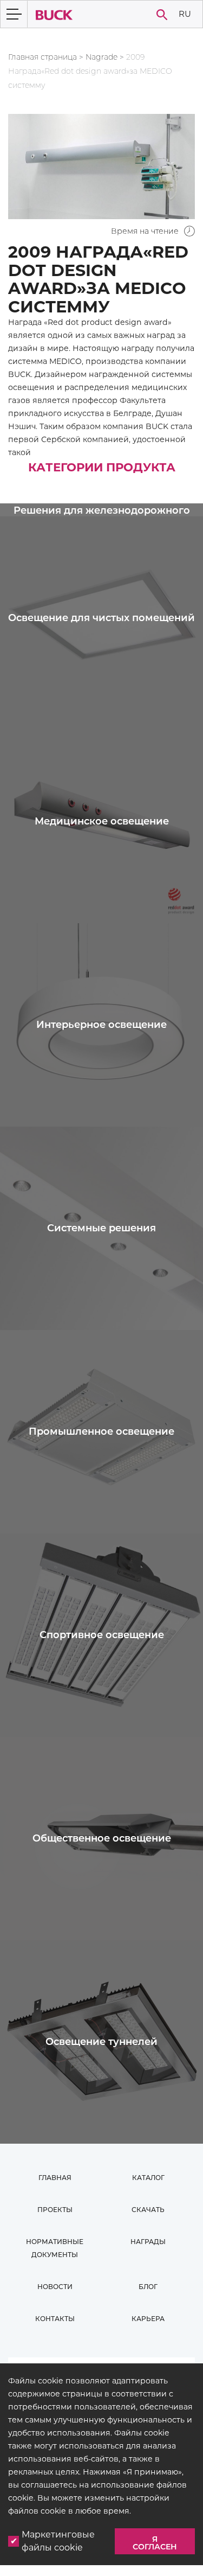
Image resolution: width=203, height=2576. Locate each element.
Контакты (55, 2319)
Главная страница (42, 57)
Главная (55, 2178)
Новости (55, 2287)
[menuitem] (185, 14)
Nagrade (101, 57)
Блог (148, 2287)
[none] (185, 14)
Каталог (148, 2178)
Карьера (148, 2319)
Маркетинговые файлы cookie (58, 2541)
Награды (148, 2242)
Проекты (55, 2210)
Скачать (148, 2210)
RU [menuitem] (185, 13)
